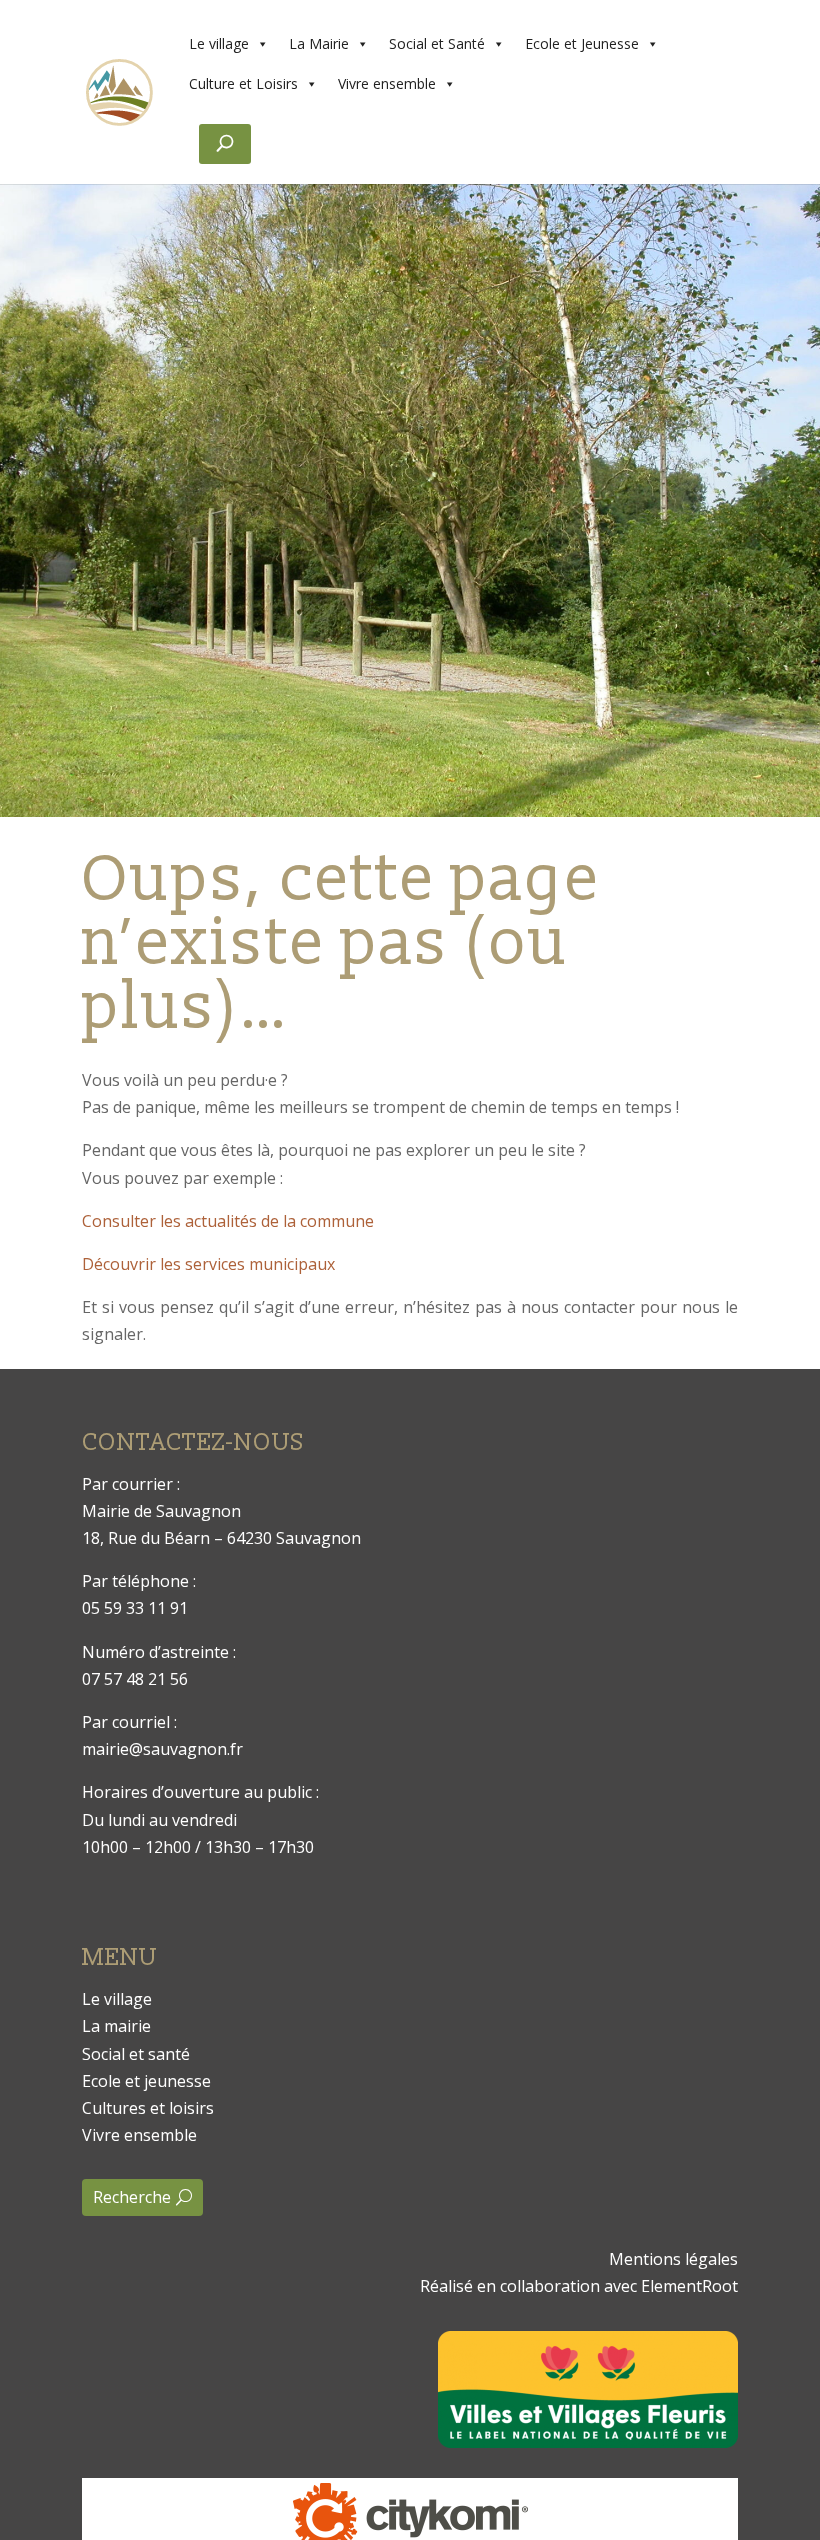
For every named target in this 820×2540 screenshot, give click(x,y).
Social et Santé (437, 43)
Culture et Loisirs (243, 83)
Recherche (132, 2197)
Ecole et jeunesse (146, 2081)
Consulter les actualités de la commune (228, 1221)
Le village (219, 43)
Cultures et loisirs (148, 2108)
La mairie (116, 2026)
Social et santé (136, 2054)
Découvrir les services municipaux (208, 1264)
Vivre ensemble (387, 83)
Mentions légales (673, 2259)
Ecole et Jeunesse (582, 43)
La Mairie (319, 43)
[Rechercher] (225, 144)
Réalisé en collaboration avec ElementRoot (579, 2286)
